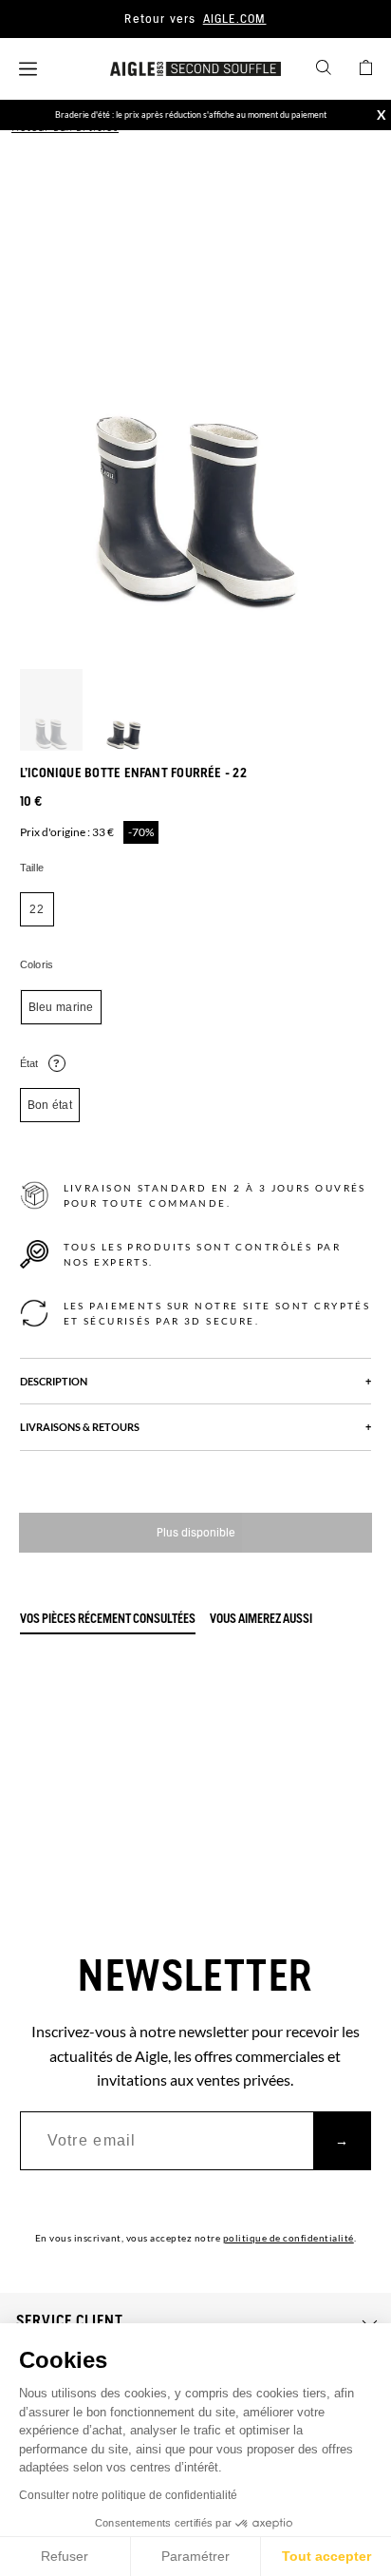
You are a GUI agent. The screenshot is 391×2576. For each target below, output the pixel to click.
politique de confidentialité (289, 2238)
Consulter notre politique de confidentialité (128, 2495)
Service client (70, 2321)
